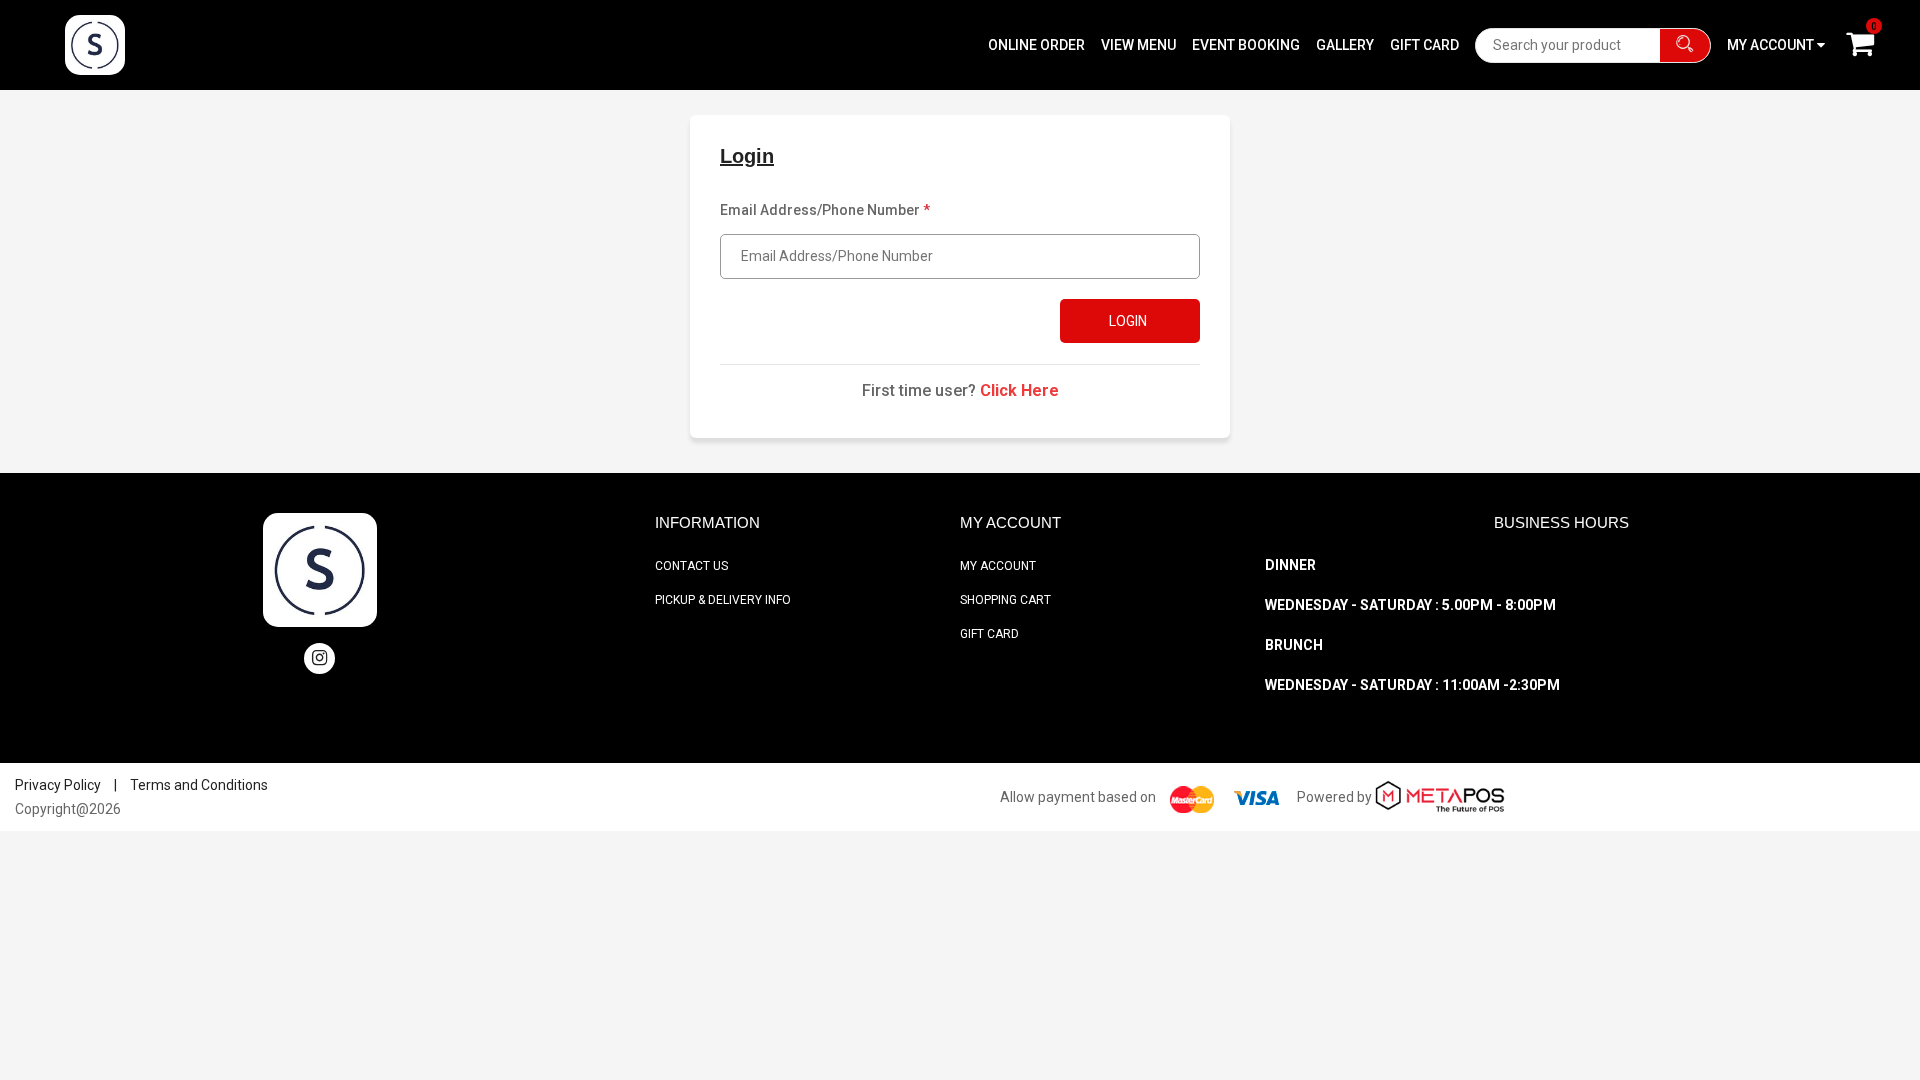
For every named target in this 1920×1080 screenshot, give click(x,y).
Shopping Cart (1005, 600)
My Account (998, 566)
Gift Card (1424, 45)
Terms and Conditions (199, 785)
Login (1128, 321)
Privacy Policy (58, 785)
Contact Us (691, 566)
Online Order (1036, 45)
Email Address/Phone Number (825, 210)
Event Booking (1246, 45)
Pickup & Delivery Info (723, 600)
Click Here (1019, 390)
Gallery (1345, 45)
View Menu (1138, 45)
